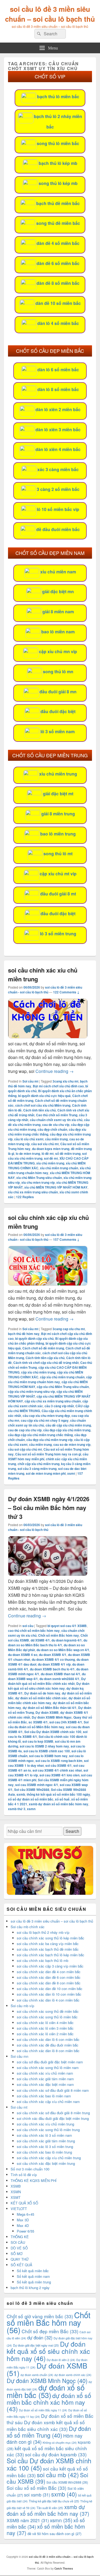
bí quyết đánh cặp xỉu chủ (34, 1338)
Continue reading (55, 1071)
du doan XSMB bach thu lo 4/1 (52, 1669)
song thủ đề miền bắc (58, 223)
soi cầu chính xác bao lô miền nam (44, 2096)
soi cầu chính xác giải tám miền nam (45, 2079)
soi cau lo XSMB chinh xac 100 (47, 1751)
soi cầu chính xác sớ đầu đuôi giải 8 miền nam (53, 2090)
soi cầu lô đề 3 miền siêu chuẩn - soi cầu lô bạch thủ (45, 990)
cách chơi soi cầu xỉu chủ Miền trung (43, 1105)
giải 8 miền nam (58, 612)
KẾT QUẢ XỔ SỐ (24, 2203)
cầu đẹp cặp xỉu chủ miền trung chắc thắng (40, 1435)
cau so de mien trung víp (72, 1444)
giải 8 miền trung (58, 814)
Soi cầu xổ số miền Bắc (37, 2488)
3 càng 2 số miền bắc (58, 489)
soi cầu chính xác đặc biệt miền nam (45, 2084)
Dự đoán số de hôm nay (42, 1693)
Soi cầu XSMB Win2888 (32, 1790)
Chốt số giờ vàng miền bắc (40, 2316)
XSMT (16, 2197)
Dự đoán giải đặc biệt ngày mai (36, 2345)
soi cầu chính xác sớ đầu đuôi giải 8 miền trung (53, 2113)
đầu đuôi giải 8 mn (58, 692)
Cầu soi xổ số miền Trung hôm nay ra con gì (48, 1454)
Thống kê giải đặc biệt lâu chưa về (54, 2501)
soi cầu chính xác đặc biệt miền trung (46, 2163)
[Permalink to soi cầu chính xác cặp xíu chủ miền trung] (48, 1284)
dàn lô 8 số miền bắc (58, 389)
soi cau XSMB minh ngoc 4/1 (37, 1785)
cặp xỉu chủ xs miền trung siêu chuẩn (53, 1401)
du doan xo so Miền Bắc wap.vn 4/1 (63, 1650)
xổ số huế (62, 1799)
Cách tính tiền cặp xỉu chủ (45, 1358)
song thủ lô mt (58, 854)
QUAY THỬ (20, 2259)
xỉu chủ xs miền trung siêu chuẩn (33, 1192)
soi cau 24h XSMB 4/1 (66, 1722)
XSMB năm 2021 (28, 2520)
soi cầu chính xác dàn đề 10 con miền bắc (50, 1989)
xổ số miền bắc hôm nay (46, 2530)
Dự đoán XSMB (47, 1712)
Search (72, 1831)
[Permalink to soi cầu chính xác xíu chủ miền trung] (48, 1037)
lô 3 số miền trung (58, 934)
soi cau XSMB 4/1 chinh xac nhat (57, 1770)
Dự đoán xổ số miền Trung (49, 2432)
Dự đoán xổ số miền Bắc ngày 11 (43, 2410)
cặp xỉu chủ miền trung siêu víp (31, 1391)
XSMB (16, 2186)
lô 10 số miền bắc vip (58, 509)
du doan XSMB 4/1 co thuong (53, 1659)
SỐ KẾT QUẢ (21, 2265)
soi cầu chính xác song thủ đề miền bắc (48, 2011)
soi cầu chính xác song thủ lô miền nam (48, 2068)
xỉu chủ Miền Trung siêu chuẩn (39, 1178)
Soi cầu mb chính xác (28, 1927)
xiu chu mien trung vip (38, 1182)
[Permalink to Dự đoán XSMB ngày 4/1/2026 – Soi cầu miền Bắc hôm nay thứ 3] (48, 1574)
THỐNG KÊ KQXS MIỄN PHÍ (34, 2180)
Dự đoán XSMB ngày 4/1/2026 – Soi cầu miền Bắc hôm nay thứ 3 (49, 1508)
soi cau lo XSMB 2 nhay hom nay (44, 1746)
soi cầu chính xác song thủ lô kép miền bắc (51, 1938)
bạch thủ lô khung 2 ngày (30, 2288)
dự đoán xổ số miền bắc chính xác (41, 1698)
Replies (25, 1197)
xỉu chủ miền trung (58, 774)
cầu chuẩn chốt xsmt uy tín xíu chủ (56, 1120)
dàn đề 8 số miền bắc (58, 283)
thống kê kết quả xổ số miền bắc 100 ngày (58, 1794)
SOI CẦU (18, 2242)
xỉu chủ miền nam (58, 572)
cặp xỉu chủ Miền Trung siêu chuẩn (63, 1387)
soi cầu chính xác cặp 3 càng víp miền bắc (50, 1966)
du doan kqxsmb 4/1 (67, 1640)
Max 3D (23, 2220)
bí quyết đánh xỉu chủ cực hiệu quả (44, 1096)
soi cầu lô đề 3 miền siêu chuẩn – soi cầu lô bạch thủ (50, 14)
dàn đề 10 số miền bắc (58, 303)
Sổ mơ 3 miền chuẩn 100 (30, 2169)
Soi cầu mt (30, 1081)
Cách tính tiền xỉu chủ (39, 1110)
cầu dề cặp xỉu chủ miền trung (68, 1425)
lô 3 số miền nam (58, 731)
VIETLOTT (19, 2209)
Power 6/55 (25, 2231)
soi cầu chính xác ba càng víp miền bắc (48, 1944)
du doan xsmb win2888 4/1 (59, 1679)
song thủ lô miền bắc (58, 143)
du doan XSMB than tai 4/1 (61, 1674)
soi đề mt (51, 1158)
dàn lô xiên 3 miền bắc (58, 430)
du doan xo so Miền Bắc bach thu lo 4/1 (48, 1643)
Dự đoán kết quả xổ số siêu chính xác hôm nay (49, 1686)
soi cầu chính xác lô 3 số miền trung (45, 2146)
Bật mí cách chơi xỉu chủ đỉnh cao (58, 1086)
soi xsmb (37, 2495)
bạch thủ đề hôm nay (24, 1334)
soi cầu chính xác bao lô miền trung (44, 2152)
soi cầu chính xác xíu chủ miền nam (45, 2073)
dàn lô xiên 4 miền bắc (58, 449)
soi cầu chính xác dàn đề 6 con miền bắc (49, 1977)
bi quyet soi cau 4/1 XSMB (67, 1626)
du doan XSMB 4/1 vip (54, 1664)
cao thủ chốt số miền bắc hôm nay (34, 1631)
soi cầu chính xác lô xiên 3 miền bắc (45, 2028)
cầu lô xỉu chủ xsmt (29, 1139)
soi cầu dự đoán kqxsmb (56, 2454)
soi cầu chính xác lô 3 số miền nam (44, 2135)
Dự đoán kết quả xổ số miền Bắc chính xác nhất (47, 1681)
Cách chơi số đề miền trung (43, 1348)
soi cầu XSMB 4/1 (59, 1765)
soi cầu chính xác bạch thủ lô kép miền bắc (51, 1955)
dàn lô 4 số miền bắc (58, 323)
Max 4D (23, 2225)
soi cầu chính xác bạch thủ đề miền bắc (48, 1949)
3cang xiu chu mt (65, 1081)
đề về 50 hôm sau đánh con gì (54, 2534)
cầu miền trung (56, 1139)
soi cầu (28, 1626)
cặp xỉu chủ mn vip (58, 651)
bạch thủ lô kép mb (58, 163)
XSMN (16, 2192)
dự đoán (40, 2337)
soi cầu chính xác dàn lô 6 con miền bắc (48, 2039)
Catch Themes (64, 2569)
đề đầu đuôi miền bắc (58, 529)
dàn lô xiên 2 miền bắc (58, 409)
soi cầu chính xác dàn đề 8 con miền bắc (49, 1983)
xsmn (31, 1809)
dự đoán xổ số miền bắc (46, 2391)
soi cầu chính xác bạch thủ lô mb (43, 1960)
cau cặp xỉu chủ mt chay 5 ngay (45, 1420)
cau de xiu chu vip (56, 1125)
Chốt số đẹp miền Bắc (50, 2331)
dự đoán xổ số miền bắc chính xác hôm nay (49, 1700)
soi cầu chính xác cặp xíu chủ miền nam (48, 2102)
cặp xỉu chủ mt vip (58, 874)
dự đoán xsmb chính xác (73, 2375)
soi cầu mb (58, 2475)
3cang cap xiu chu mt (69, 1329)
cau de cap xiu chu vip (25, 1430)
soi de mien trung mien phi (46, 1473)
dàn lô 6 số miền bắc (58, 370)
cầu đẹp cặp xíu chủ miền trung (67, 1430)
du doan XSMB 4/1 (53, 1655)
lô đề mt (48, 1153)
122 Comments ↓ (66, 992)
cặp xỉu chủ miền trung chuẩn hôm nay (50, 1379)
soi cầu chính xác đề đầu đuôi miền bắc (48, 2045)
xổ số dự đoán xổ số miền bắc (31, 1799)
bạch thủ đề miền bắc (58, 203)
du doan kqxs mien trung (51, 1149)
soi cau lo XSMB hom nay (48, 1756)
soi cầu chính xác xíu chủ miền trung (45, 2124)
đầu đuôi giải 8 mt (58, 894)
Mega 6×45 (25, 2214)
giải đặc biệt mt (58, 794)
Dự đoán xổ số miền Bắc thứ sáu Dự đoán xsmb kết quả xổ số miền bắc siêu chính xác (50, 2422)
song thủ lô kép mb (58, 183)
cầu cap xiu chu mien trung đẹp (46, 1416)
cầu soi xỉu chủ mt (45, 1144)
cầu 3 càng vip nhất (59, 1406)
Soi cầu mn (19, 2056)
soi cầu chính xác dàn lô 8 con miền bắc (48, 2051)
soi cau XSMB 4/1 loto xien (59, 1775)
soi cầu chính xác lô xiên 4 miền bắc (45, 2023)
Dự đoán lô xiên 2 (61, 2360)
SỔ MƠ (17, 2254)
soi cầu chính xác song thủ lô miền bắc (47, 2017)
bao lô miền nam (58, 632)
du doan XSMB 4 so (23, 1655)
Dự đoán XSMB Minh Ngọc (52, 1717)
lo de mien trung (28, 1153)
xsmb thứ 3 (17, 1809)
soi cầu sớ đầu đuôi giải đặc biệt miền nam (50, 2062)
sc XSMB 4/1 (38, 1722)
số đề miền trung (68, 1153)
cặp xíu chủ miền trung (38, 1372)
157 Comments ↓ (66, 1239)
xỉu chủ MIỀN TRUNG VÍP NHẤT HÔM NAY (56, 1187)
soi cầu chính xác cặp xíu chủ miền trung (49, 2158)
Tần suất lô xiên (50, 2508)
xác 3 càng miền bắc (58, 469)
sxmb (21, 1794)
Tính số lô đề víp (24, 2175)
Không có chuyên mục (60, 2443)
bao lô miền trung (58, 834)
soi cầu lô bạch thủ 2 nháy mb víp (43, 1932)
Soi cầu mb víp (22, 2006)
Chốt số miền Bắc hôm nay (59, 1635)
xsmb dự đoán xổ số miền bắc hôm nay (59, 1804)
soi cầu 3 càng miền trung (37, 1469)
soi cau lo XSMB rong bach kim (59, 1761)
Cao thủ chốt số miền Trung (57, 1115)
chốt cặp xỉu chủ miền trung (39, 1464)
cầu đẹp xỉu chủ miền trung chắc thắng (47, 1132)
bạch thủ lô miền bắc (58, 97)
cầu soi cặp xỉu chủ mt (25, 1449)
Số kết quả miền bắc (33, 2271)
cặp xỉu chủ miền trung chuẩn (62, 1377)
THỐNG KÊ (20, 2237)
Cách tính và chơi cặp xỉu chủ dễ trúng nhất (46, 1363)
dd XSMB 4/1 (40, 1640)
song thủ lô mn (58, 672)
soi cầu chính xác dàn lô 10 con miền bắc (49, 1994)
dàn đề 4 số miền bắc (58, 243)
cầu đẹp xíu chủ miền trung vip (49, 1440)
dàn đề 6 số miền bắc (58, 263)
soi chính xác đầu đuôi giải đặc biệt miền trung (53, 2118)
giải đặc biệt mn (58, 591)
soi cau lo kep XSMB (38, 1741)
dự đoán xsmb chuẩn (37, 2375)
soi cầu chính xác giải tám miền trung (46, 2141)
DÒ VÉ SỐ (19, 2248)
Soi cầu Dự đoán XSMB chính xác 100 (53, 1732)
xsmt (71, 1473)
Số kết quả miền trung (34, 2282)
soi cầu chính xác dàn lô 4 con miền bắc (48, 2000)
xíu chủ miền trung (50, 1163)
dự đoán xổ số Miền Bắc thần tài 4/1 (50, 1708)
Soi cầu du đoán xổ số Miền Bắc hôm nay (48, 1724)
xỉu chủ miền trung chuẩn (59, 1168)
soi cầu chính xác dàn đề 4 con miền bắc (49, 1972)
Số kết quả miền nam (33, 2276)
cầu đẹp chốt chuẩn (52, 1129)
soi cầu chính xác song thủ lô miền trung (48, 2130)
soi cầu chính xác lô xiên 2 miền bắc (45, 2034)
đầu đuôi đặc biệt (58, 711)
